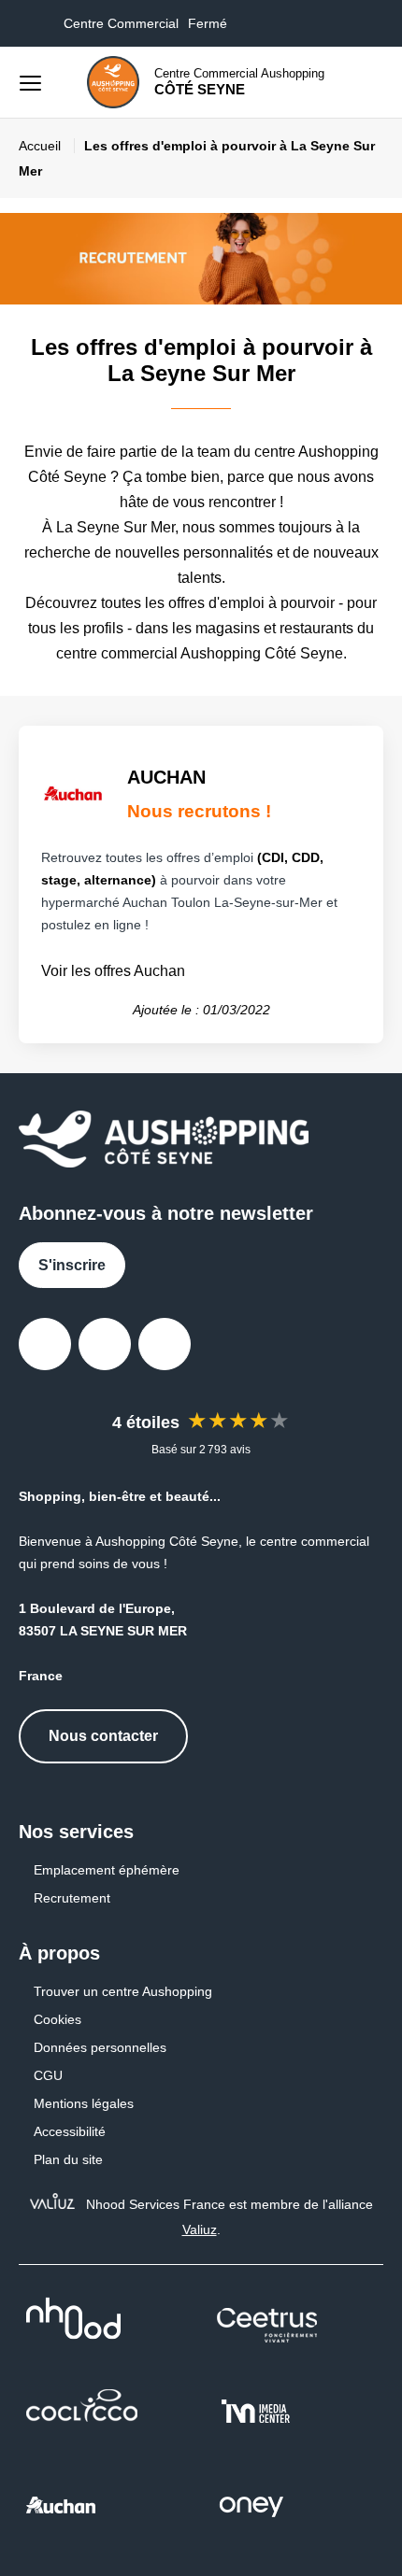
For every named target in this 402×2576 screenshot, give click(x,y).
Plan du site (68, 2159)
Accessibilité (70, 2131)
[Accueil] (113, 82)
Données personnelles (100, 2047)
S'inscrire (72, 1265)
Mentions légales (84, 2103)
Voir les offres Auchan (113, 971)
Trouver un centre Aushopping (123, 1991)
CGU (48, 2075)
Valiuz (200, 2229)
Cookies (57, 2019)
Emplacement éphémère (107, 1870)
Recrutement (72, 1898)
